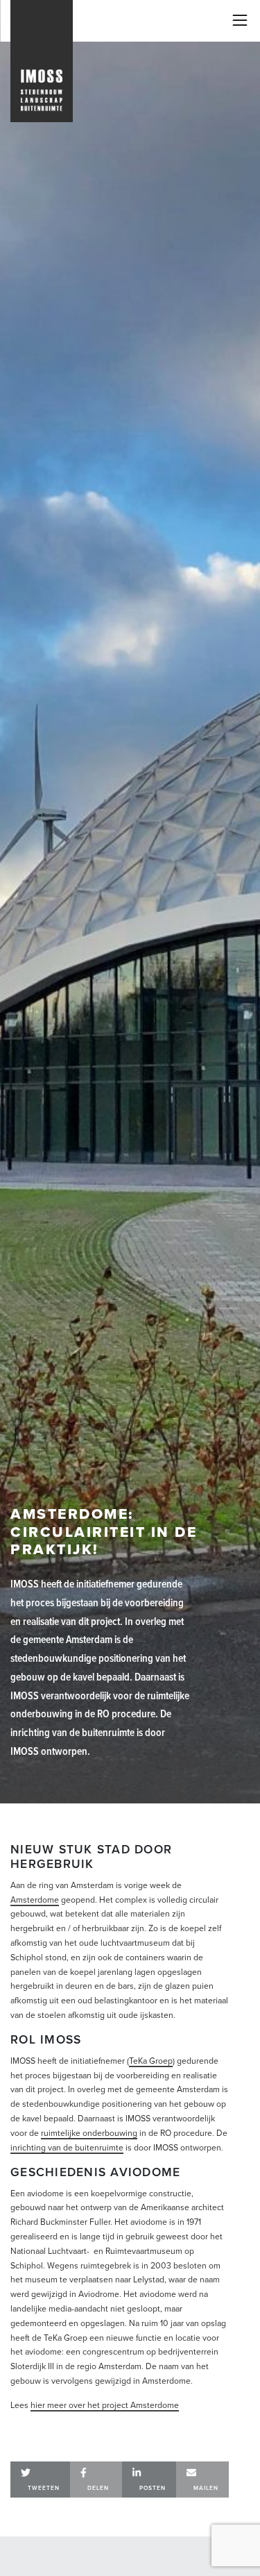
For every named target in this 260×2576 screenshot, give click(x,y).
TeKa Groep (151, 2061)
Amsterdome (35, 1900)
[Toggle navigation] (240, 20)
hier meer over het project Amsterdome (105, 2405)
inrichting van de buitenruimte (67, 2148)
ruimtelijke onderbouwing (89, 2133)
